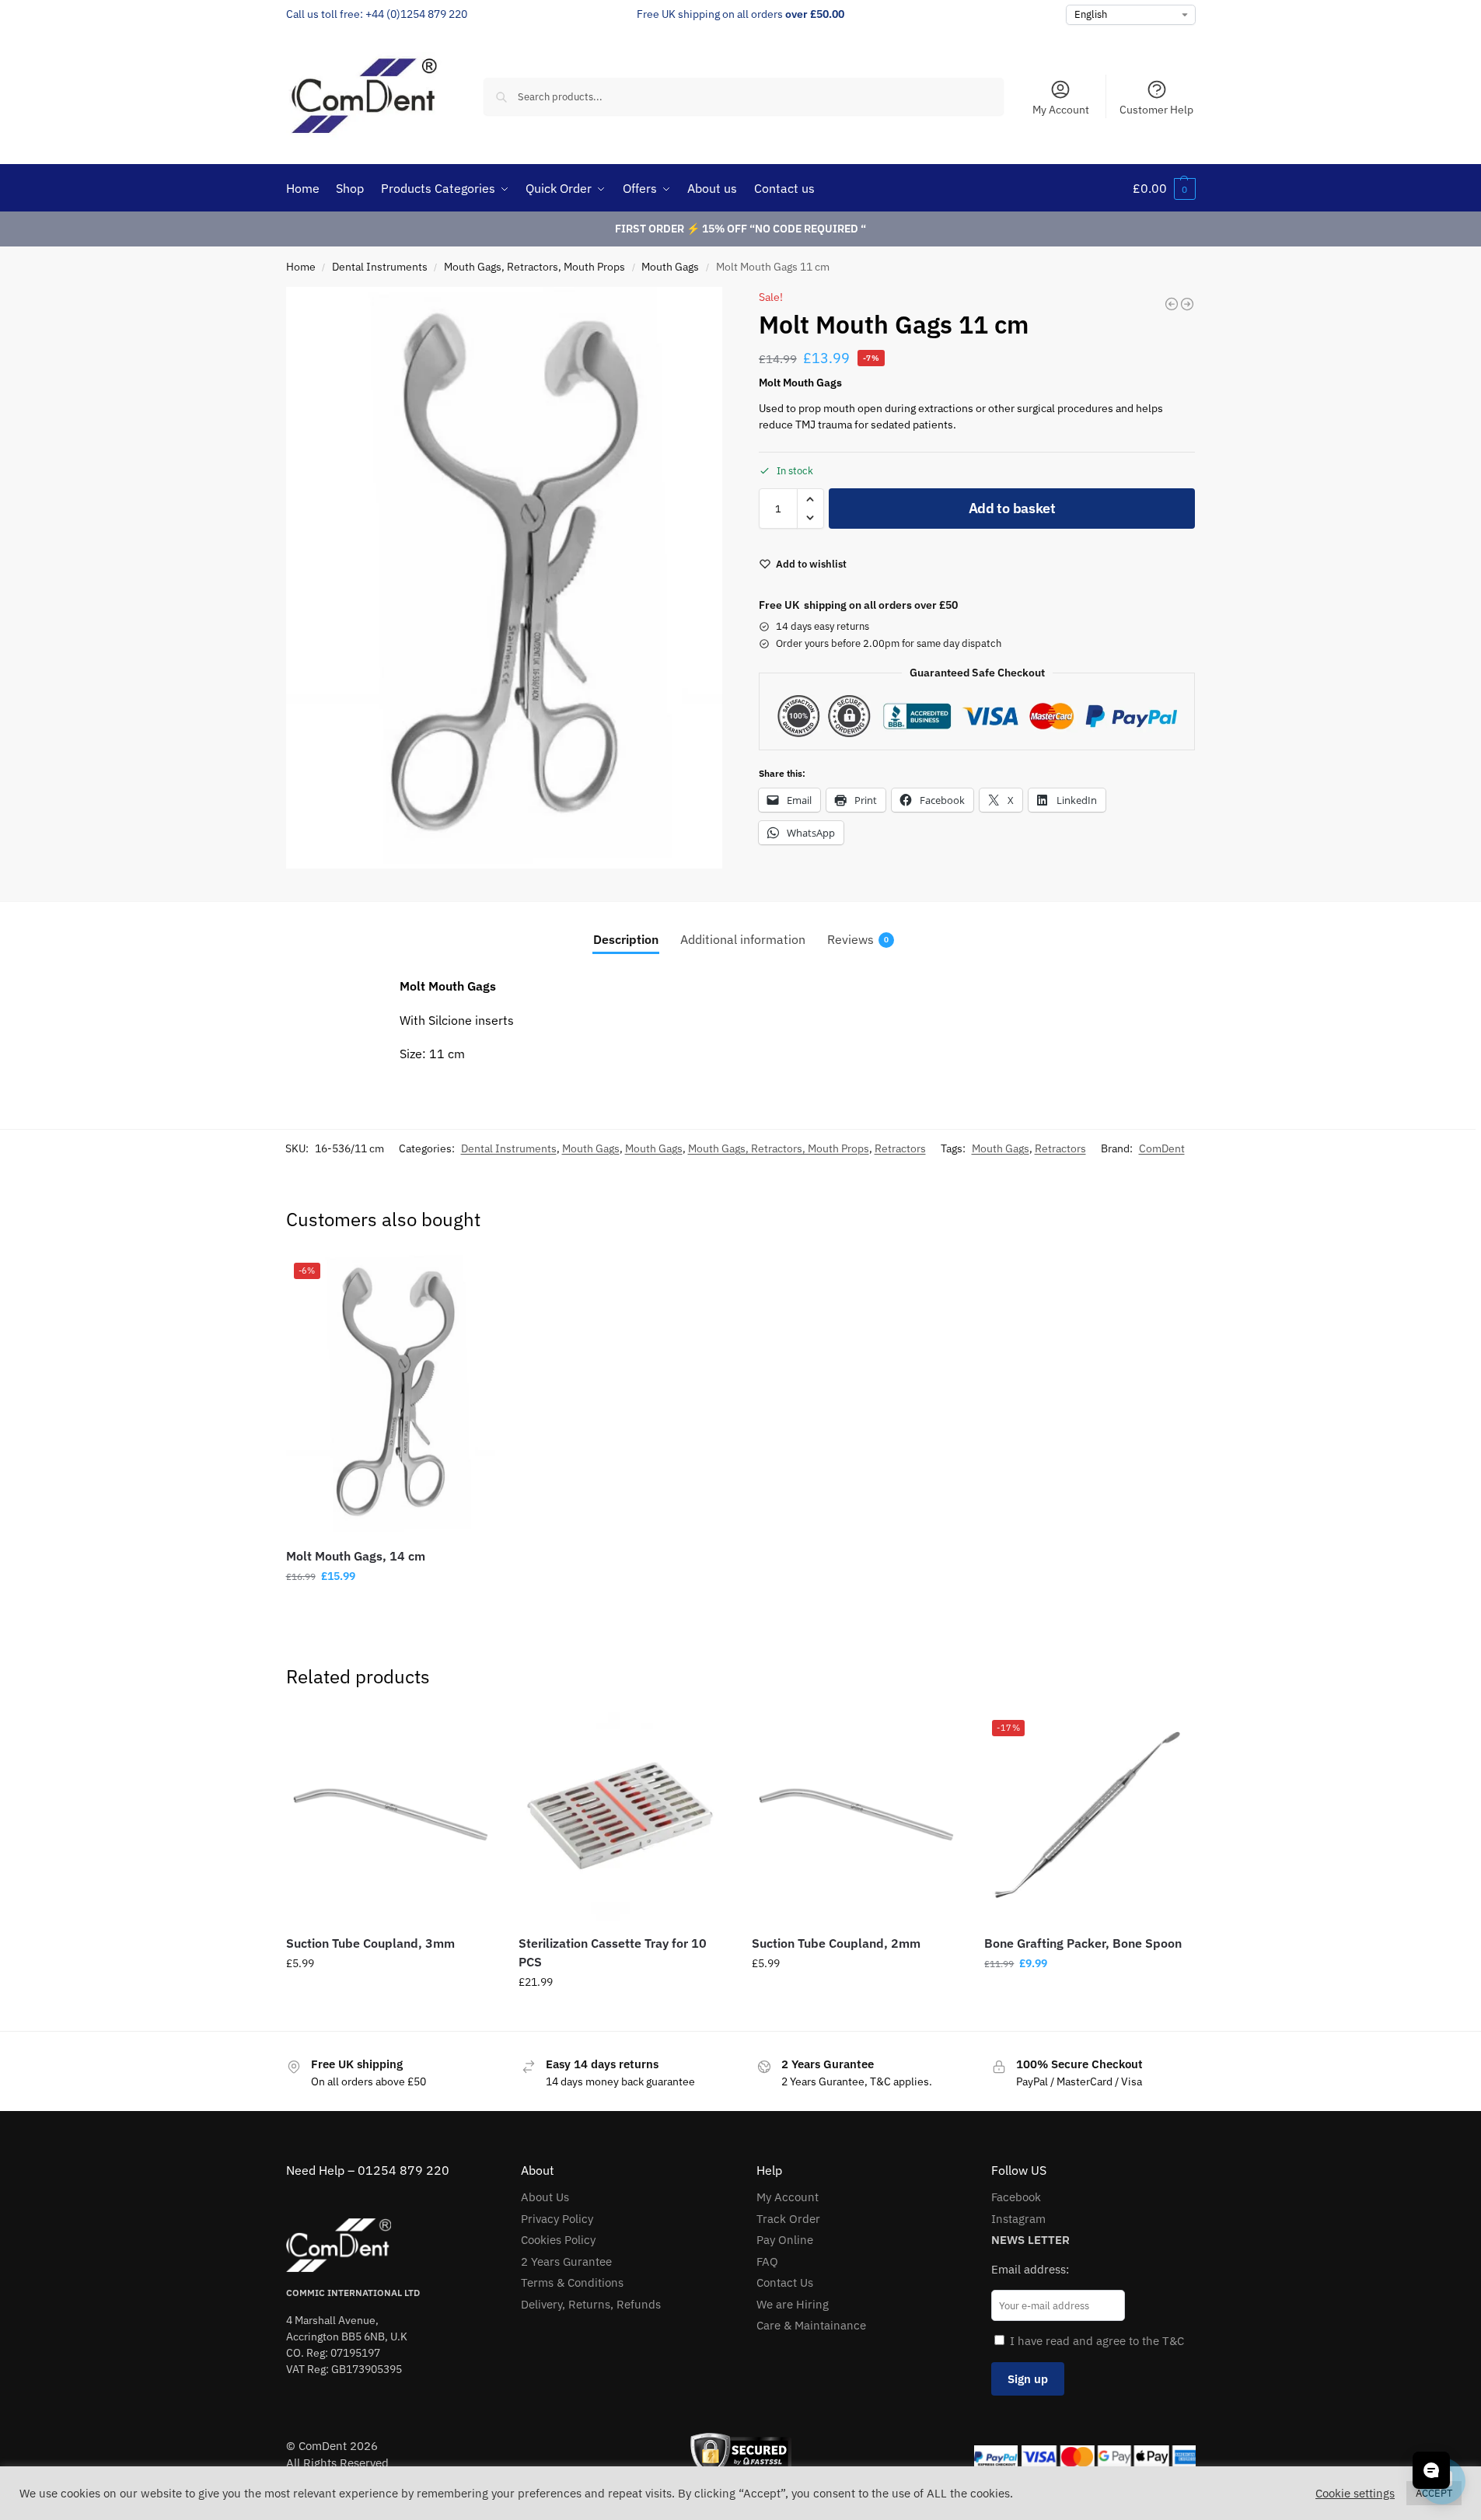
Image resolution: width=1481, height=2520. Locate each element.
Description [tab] (626, 939)
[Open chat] (1431, 2470)
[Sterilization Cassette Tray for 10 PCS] (623, 1817)
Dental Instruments (380, 267)
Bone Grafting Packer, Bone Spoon (1083, 1943)
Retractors (900, 1148)
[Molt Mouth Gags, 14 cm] (1187, 304)
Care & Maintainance (811, 2325)
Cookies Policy (558, 2240)
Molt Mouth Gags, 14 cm (356, 1556)
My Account (1061, 110)
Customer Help (1156, 110)
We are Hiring (793, 2304)
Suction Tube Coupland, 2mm (836, 1943)
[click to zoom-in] (505, 578)
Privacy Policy (557, 2219)
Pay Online (785, 2240)
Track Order (788, 2219)
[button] (1164, 188)
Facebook (1016, 2197)
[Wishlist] (472, 1278)
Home (301, 267)
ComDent (1162, 1148)
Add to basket (1012, 508)
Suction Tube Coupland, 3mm (370, 1943)
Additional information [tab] (743, 939)
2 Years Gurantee (566, 2261)
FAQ (767, 2261)
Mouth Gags (670, 267)
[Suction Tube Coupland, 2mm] (857, 1817)
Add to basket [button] (390, 1610)
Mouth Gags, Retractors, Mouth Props (534, 267)
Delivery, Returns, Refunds (591, 2304)
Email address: (1030, 2269)
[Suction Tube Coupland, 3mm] (391, 1817)
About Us (545, 2197)
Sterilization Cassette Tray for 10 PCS (613, 1952)
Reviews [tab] (858, 939)
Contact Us (785, 2282)
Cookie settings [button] (1355, 2494)
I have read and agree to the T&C (1097, 2341)
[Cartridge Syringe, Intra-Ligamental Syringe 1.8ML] (1172, 304)
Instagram (1018, 2219)
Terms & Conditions (572, 2282)
